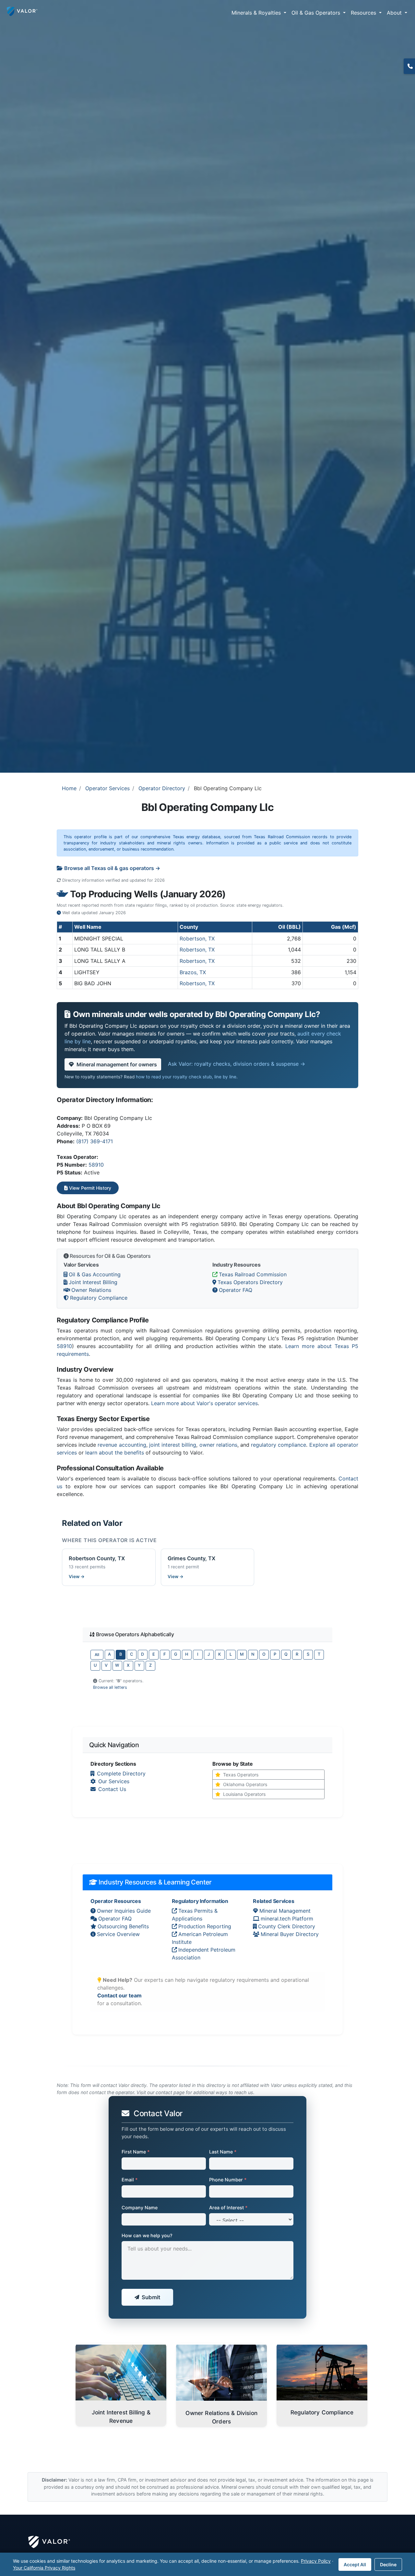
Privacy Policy (316, 2561)
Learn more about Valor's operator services (204, 1403)
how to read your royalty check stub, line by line (186, 1077)
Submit (151, 2297)
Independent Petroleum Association (204, 1954)
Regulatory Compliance (99, 1298)
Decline (388, 2564)
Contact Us (112, 1789)
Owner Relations (91, 1290)
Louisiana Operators (244, 1794)
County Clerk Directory (287, 1926)
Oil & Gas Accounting (95, 1274)
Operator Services (107, 788)
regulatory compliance (279, 1445)
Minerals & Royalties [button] (257, 13)
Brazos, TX (193, 972)
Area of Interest (228, 2208)
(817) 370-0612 (409, 66)
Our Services (114, 1781)
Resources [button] (364, 13)
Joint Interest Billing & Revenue (121, 2417)
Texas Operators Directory (250, 1282)
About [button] (395, 13)
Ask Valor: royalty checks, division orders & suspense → (237, 1064)
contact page (170, 2092)
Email (130, 2180)
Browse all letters (110, 1687)
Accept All (355, 2564)
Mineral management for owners (117, 1064)
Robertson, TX (197, 938)
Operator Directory (162, 788)
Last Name (223, 2152)
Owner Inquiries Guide (124, 1911)
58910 (96, 1165)
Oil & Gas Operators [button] (317, 13)
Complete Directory (121, 1773)
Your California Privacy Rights (44, 2568)
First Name (136, 2152)
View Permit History (89, 1188)
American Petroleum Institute (200, 1938)
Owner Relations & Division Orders (221, 2417)
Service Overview (118, 1934)
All (97, 1655)
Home (69, 788)
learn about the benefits (115, 1453)
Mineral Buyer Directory (290, 1934)
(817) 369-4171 (95, 1141)
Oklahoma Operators (245, 1784)
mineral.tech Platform (287, 1919)
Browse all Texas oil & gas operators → (112, 868)
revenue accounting (122, 1445)
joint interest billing (173, 1445)
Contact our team (119, 1995)
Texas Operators (241, 1775)
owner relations (218, 1445)
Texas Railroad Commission (253, 1274)
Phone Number (228, 2180)
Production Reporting (205, 1926)
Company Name (140, 2208)
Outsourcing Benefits (123, 1926)
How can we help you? (147, 2235)
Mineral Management (285, 1911)
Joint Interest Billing (93, 1282)
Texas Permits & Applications (195, 1915)
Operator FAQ (236, 1290)
